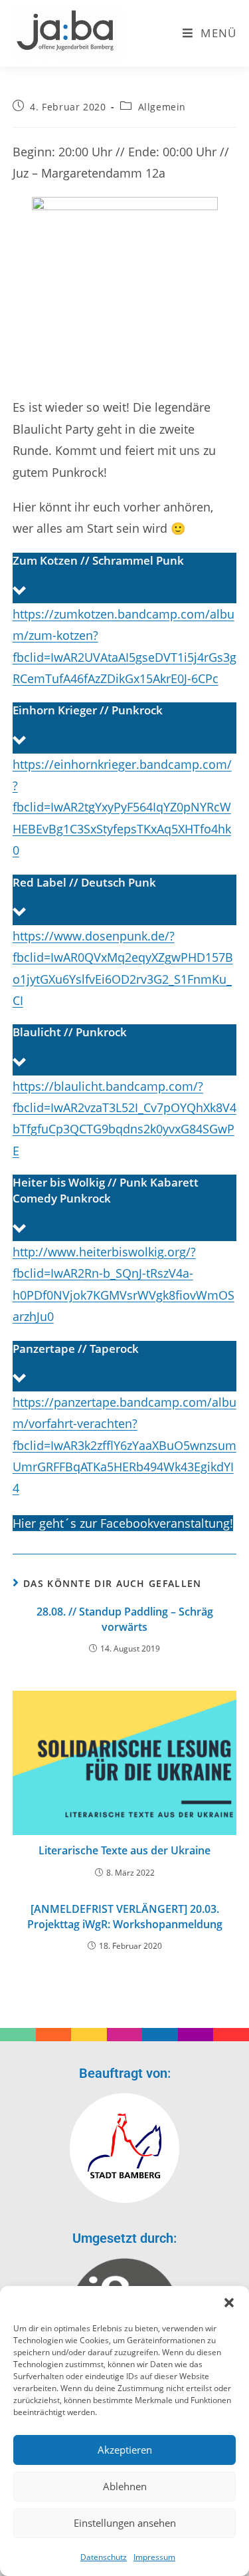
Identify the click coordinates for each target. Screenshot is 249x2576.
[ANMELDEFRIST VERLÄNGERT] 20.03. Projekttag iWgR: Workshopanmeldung (125, 1916)
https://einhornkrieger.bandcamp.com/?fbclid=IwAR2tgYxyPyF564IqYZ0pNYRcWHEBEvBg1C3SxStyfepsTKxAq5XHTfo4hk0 (122, 807)
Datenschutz (104, 2557)
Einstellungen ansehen (125, 2523)
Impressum (154, 2557)
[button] (229, 2303)
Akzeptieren (125, 2450)
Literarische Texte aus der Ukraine (124, 1850)
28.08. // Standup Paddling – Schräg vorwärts (125, 1619)
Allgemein (162, 107)
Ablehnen (125, 2486)
